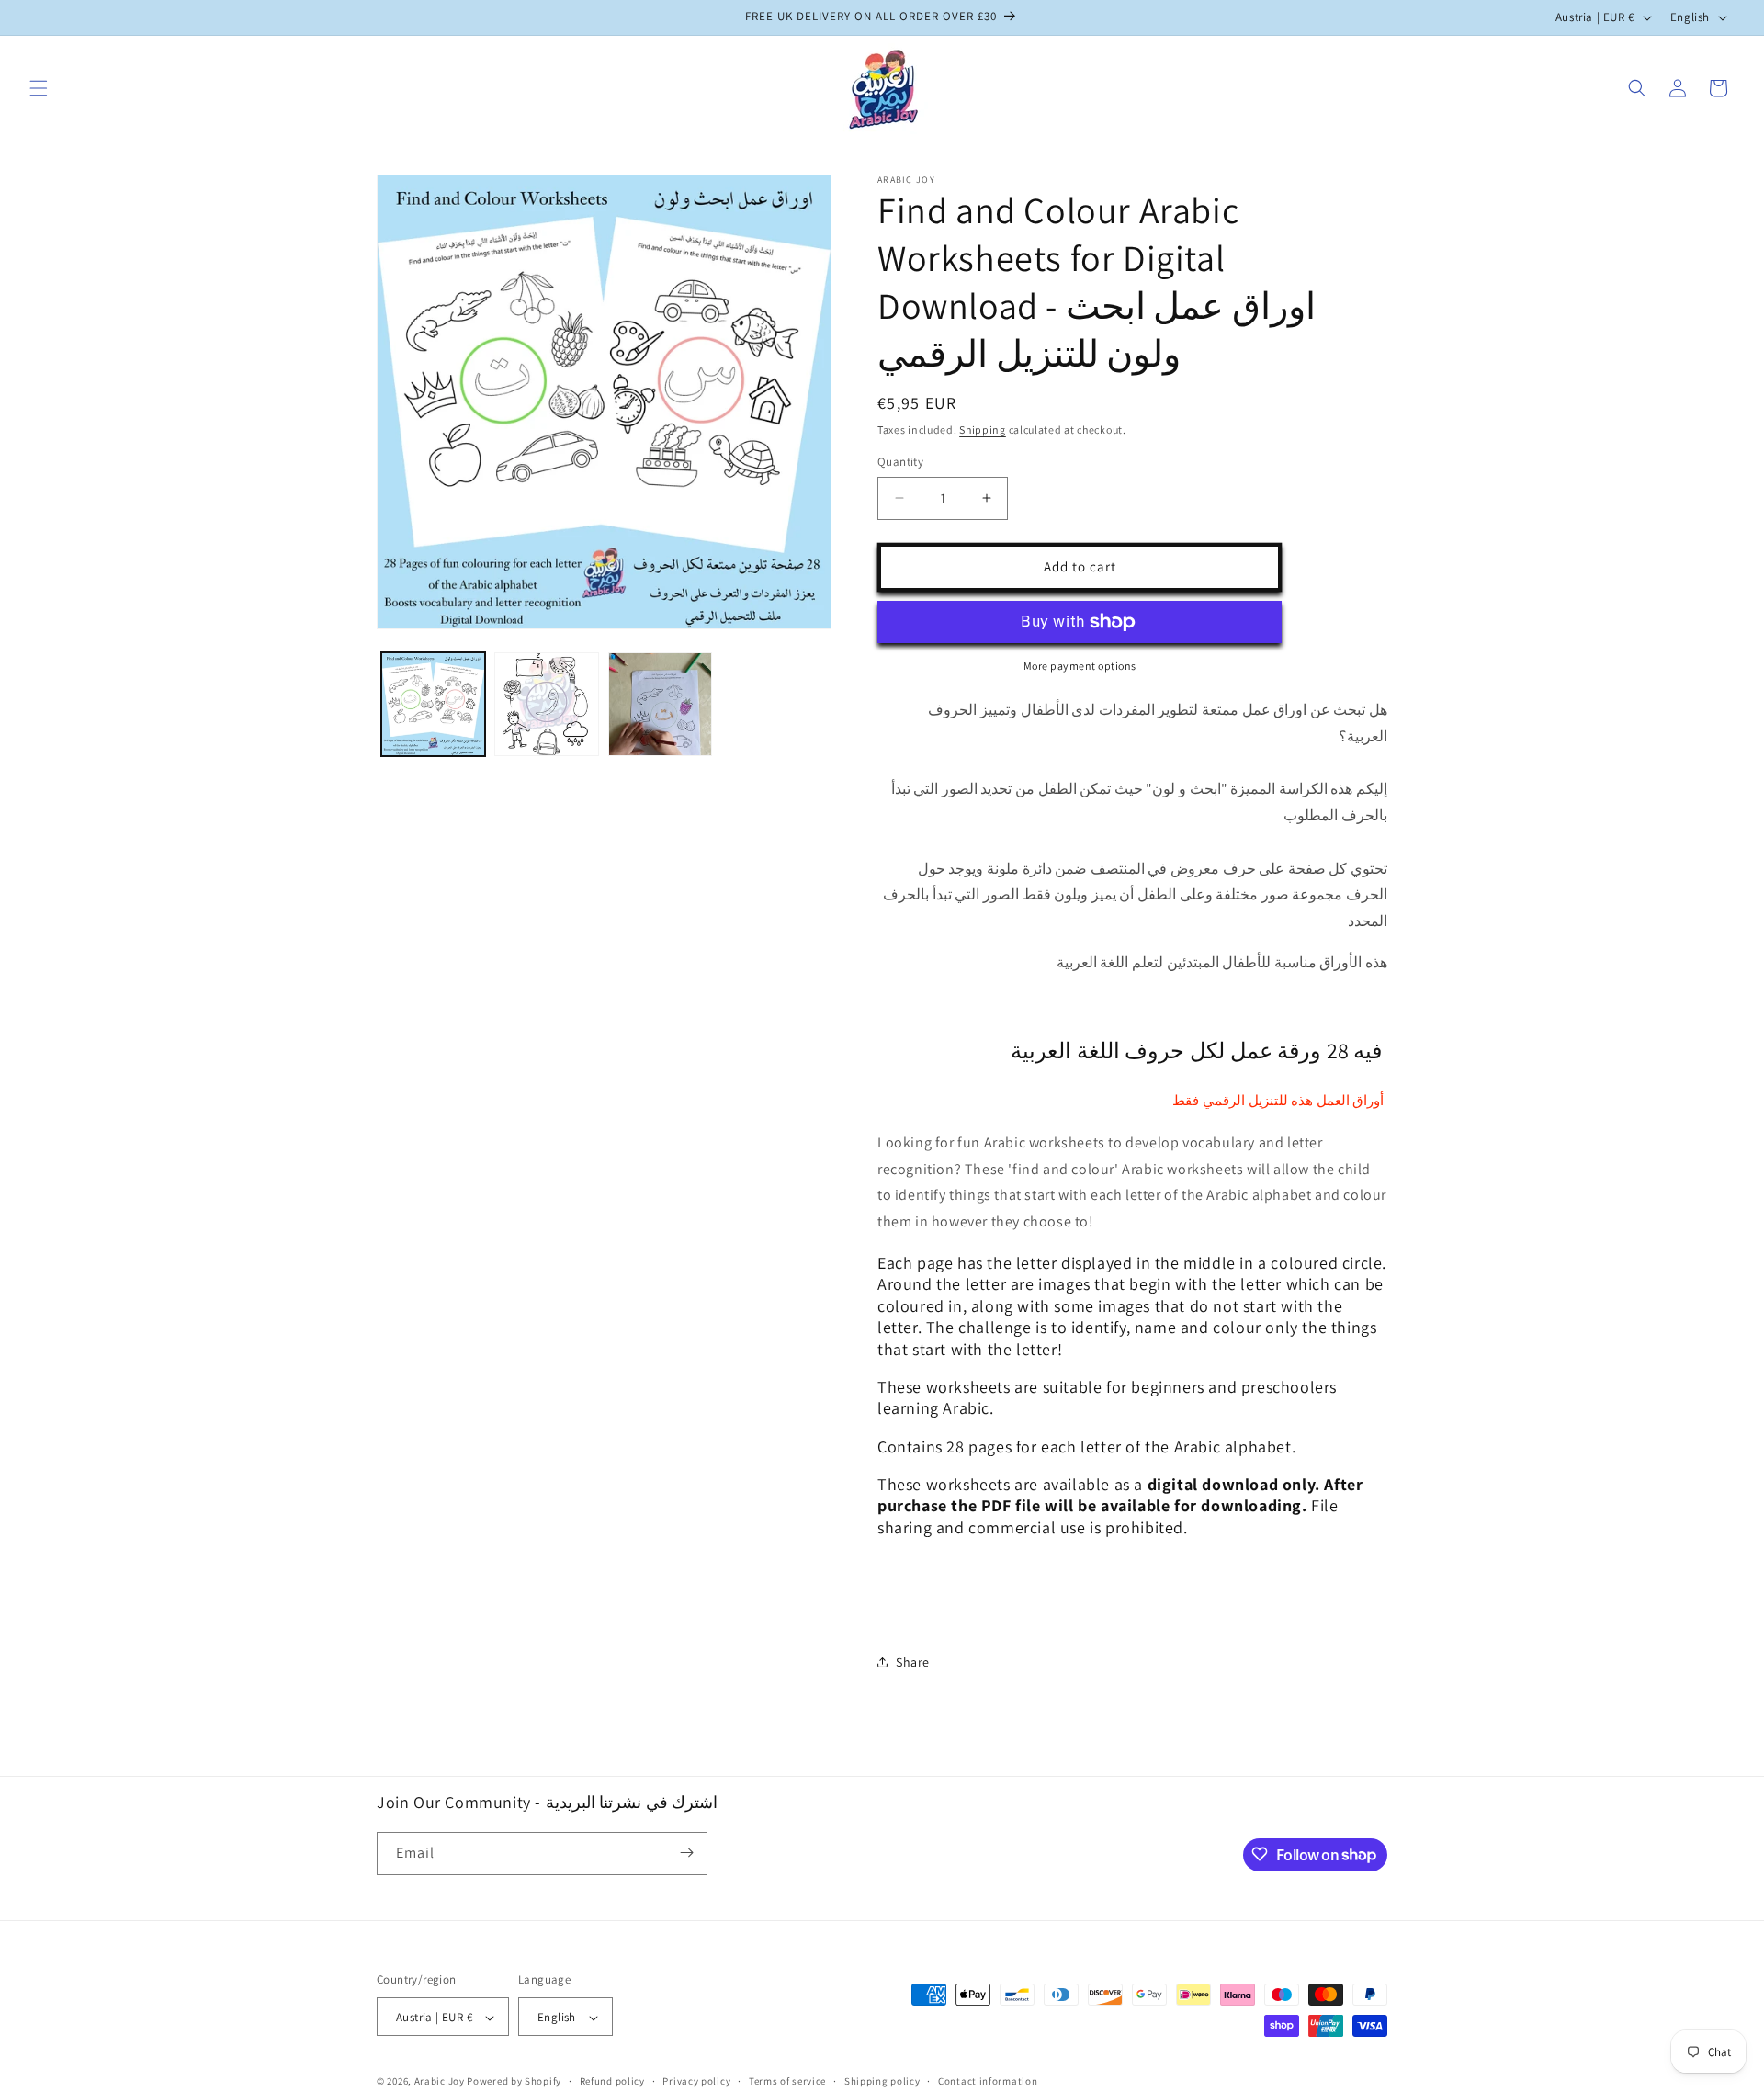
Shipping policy (882, 2081)
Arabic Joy (440, 2082)
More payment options (1080, 666)
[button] (39, 88)
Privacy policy (696, 2081)
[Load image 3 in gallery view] (660, 704)
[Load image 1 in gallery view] (433, 704)
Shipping (983, 430)
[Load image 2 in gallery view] (546, 704)
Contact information (988, 2081)
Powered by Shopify (514, 2082)
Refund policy (612, 2081)
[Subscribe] (686, 1853)
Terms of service (787, 2081)
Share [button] (913, 1662)
